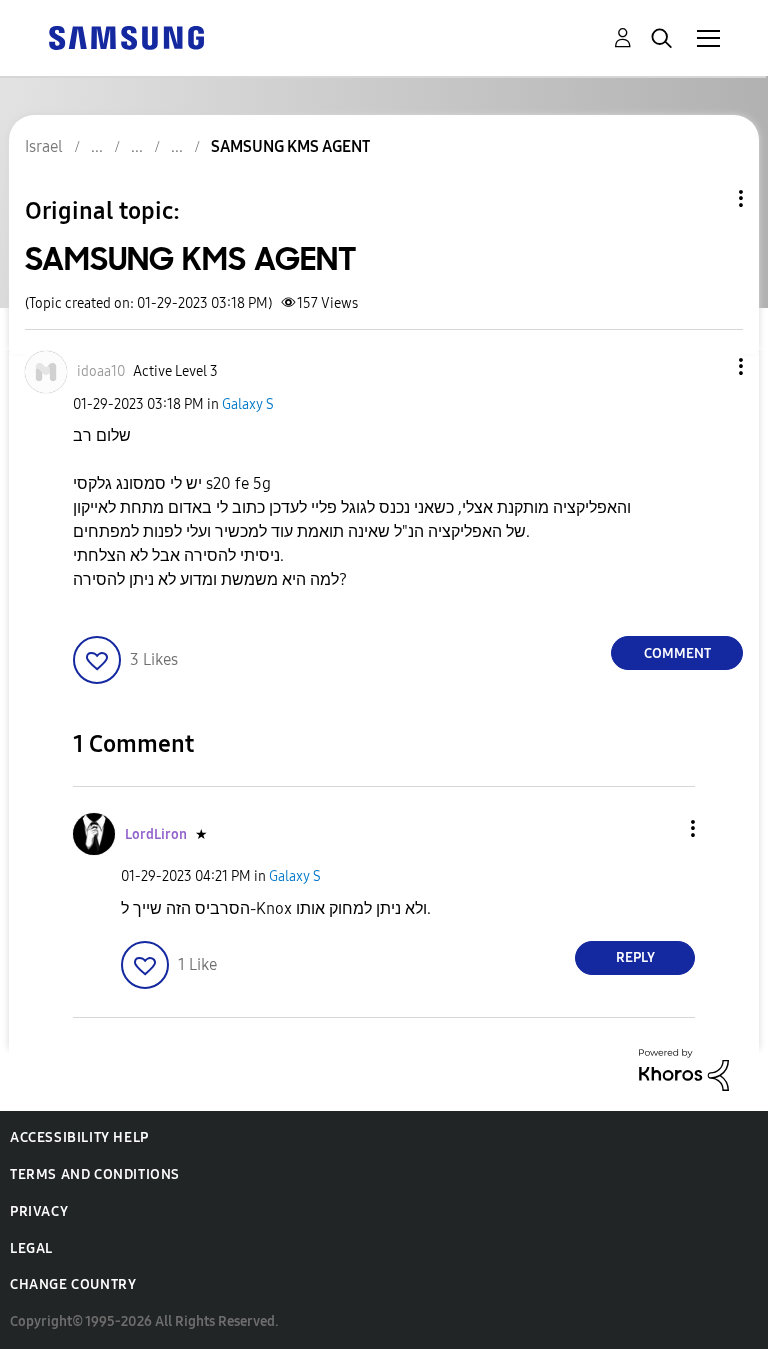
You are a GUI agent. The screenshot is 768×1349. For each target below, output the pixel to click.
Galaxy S (248, 404)
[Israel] (126, 36)
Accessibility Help (79, 1137)
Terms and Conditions (95, 1174)
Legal (31, 1248)
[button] (708, 366)
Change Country (73, 1284)
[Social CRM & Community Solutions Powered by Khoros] (684, 1068)
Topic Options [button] (707, 198)
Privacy (39, 1211)
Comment (677, 653)
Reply (635, 957)
